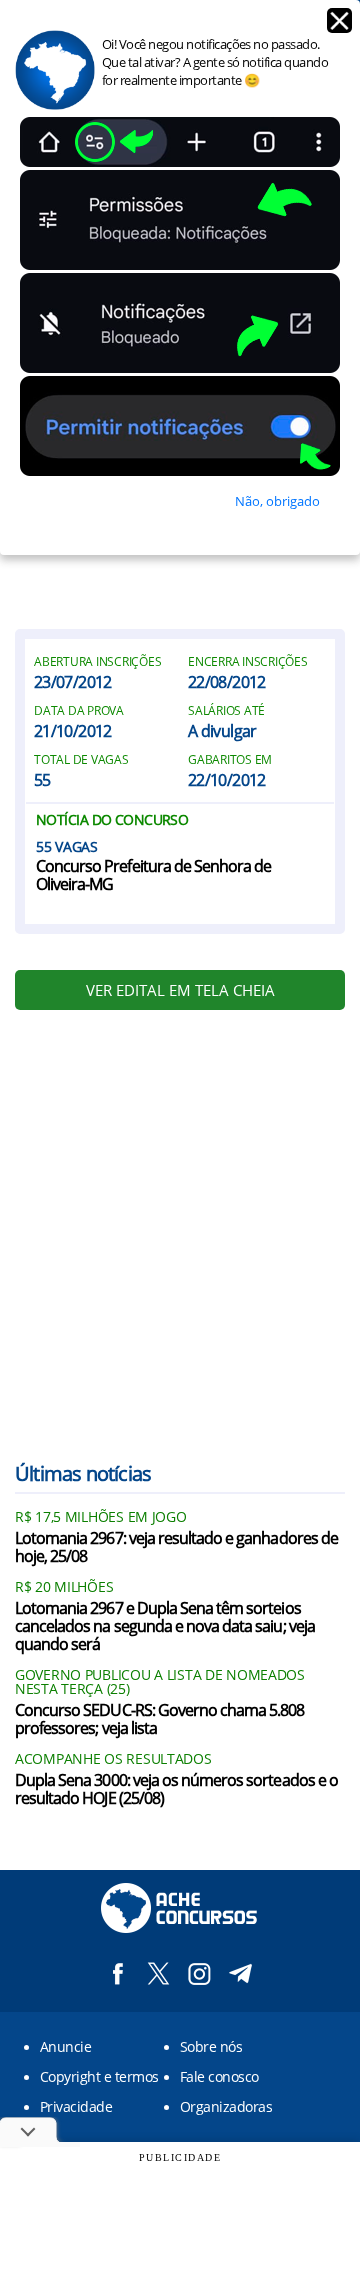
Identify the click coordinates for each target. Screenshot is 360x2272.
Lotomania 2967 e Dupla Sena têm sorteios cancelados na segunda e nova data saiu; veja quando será (165, 1627)
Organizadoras (226, 2106)
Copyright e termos (99, 2076)
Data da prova (79, 711)
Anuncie (65, 2046)
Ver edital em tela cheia (180, 990)
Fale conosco (219, 2076)
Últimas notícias (83, 1473)
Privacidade (76, 2106)
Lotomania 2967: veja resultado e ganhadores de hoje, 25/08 (176, 1548)
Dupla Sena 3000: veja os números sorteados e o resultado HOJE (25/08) (176, 1790)
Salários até (226, 711)
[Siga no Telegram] (240, 1973)
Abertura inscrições (97, 662)
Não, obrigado (277, 501)
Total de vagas (81, 760)
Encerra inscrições (248, 662)
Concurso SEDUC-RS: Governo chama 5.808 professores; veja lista (160, 1720)
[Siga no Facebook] (117, 1973)
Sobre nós (211, 2046)
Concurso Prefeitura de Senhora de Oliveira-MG (153, 876)
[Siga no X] (158, 1973)
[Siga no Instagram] (199, 1973)
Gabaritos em (230, 760)
